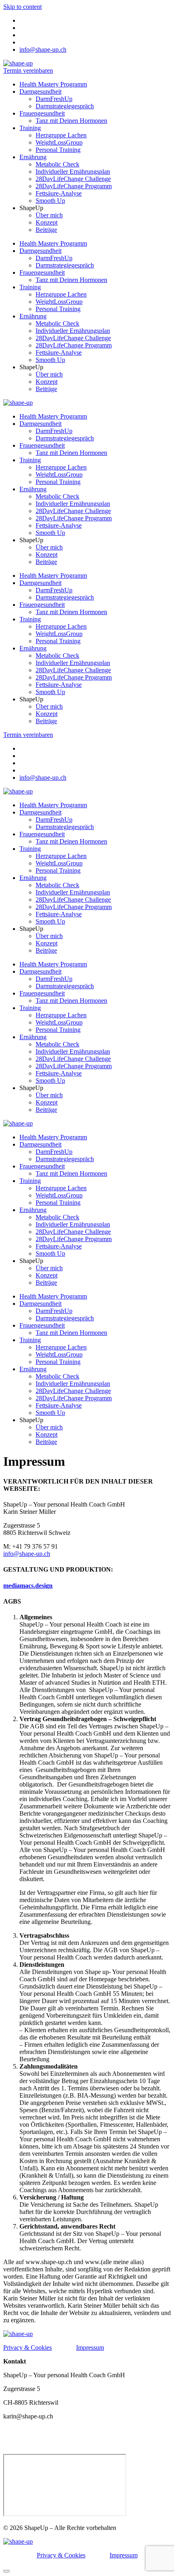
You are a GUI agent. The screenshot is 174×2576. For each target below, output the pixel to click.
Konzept (47, 222)
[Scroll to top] (6, 2571)
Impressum (90, 2348)
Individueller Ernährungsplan (73, 172)
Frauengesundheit (42, 113)
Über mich (49, 215)
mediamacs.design (28, 1586)
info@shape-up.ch (27, 1554)
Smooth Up (50, 201)
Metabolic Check (57, 164)
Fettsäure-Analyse (59, 193)
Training (30, 128)
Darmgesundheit (40, 92)
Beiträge (46, 230)
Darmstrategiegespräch (65, 106)
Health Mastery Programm (53, 84)
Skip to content (22, 7)
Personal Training (58, 150)
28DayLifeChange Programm (74, 186)
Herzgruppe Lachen (61, 135)
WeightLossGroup (59, 142)
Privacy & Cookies (28, 2348)
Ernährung (33, 157)
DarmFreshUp (54, 99)
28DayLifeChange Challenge (73, 179)
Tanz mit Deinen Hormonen (71, 121)
